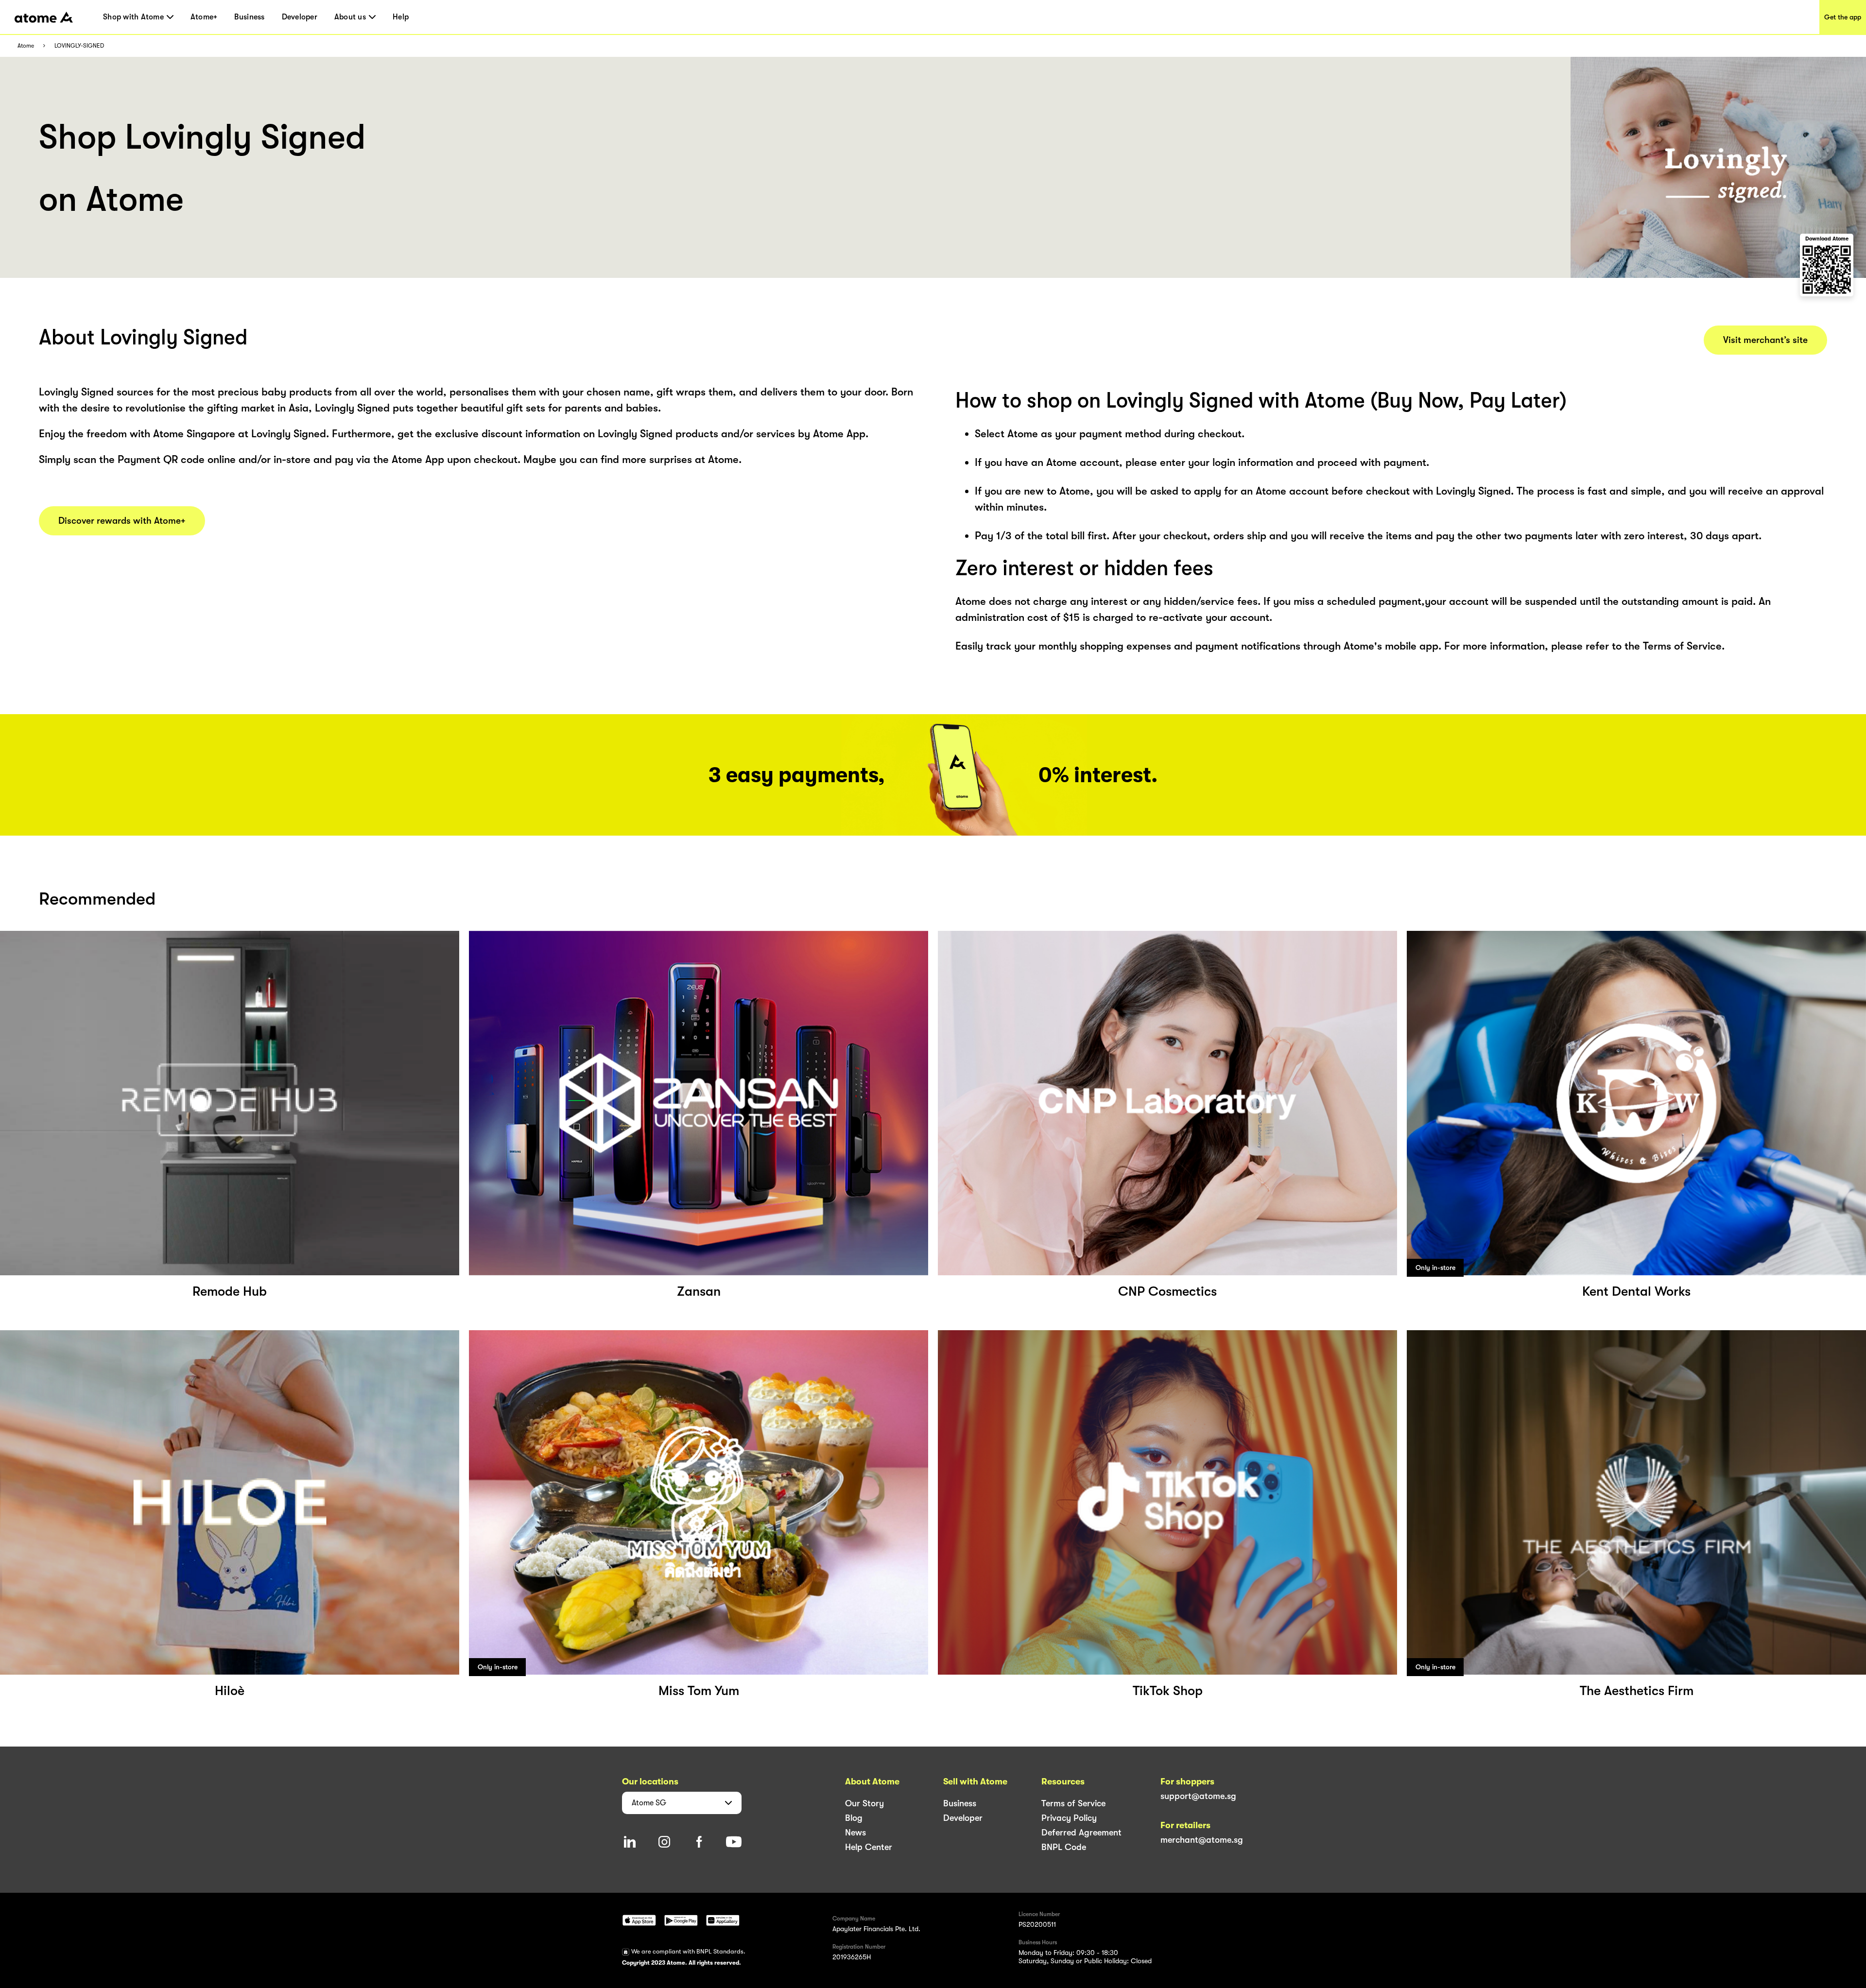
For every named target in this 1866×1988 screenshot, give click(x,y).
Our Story (864, 1803)
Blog (854, 1818)
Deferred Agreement (1081, 1833)
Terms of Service (1073, 1803)
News (855, 1833)
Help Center (869, 1847)
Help (401, 17)
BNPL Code (1064, 1847)
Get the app (1843, 17)
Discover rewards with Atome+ (122, 521)
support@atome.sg (1198, 1796)
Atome (26, 46)
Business (249, 17)
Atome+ (204, 17)
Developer (300, 17)
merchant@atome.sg (1202, 1840)
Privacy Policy (1069, 1818)
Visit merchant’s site (1765, 340)
